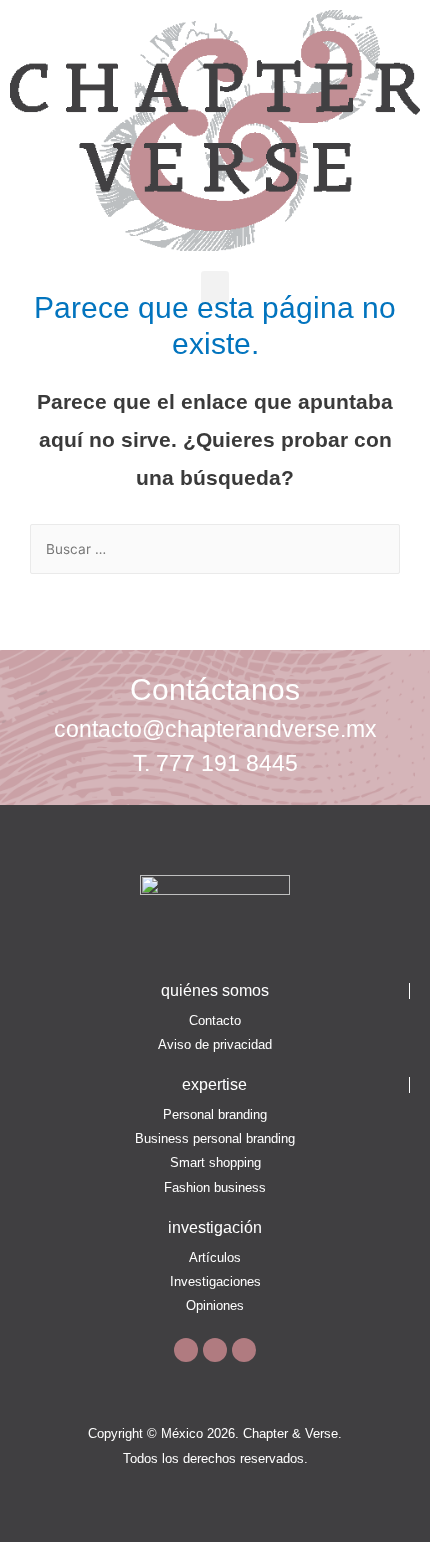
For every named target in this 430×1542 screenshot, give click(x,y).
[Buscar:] (215, 549)
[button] (215, 287)
